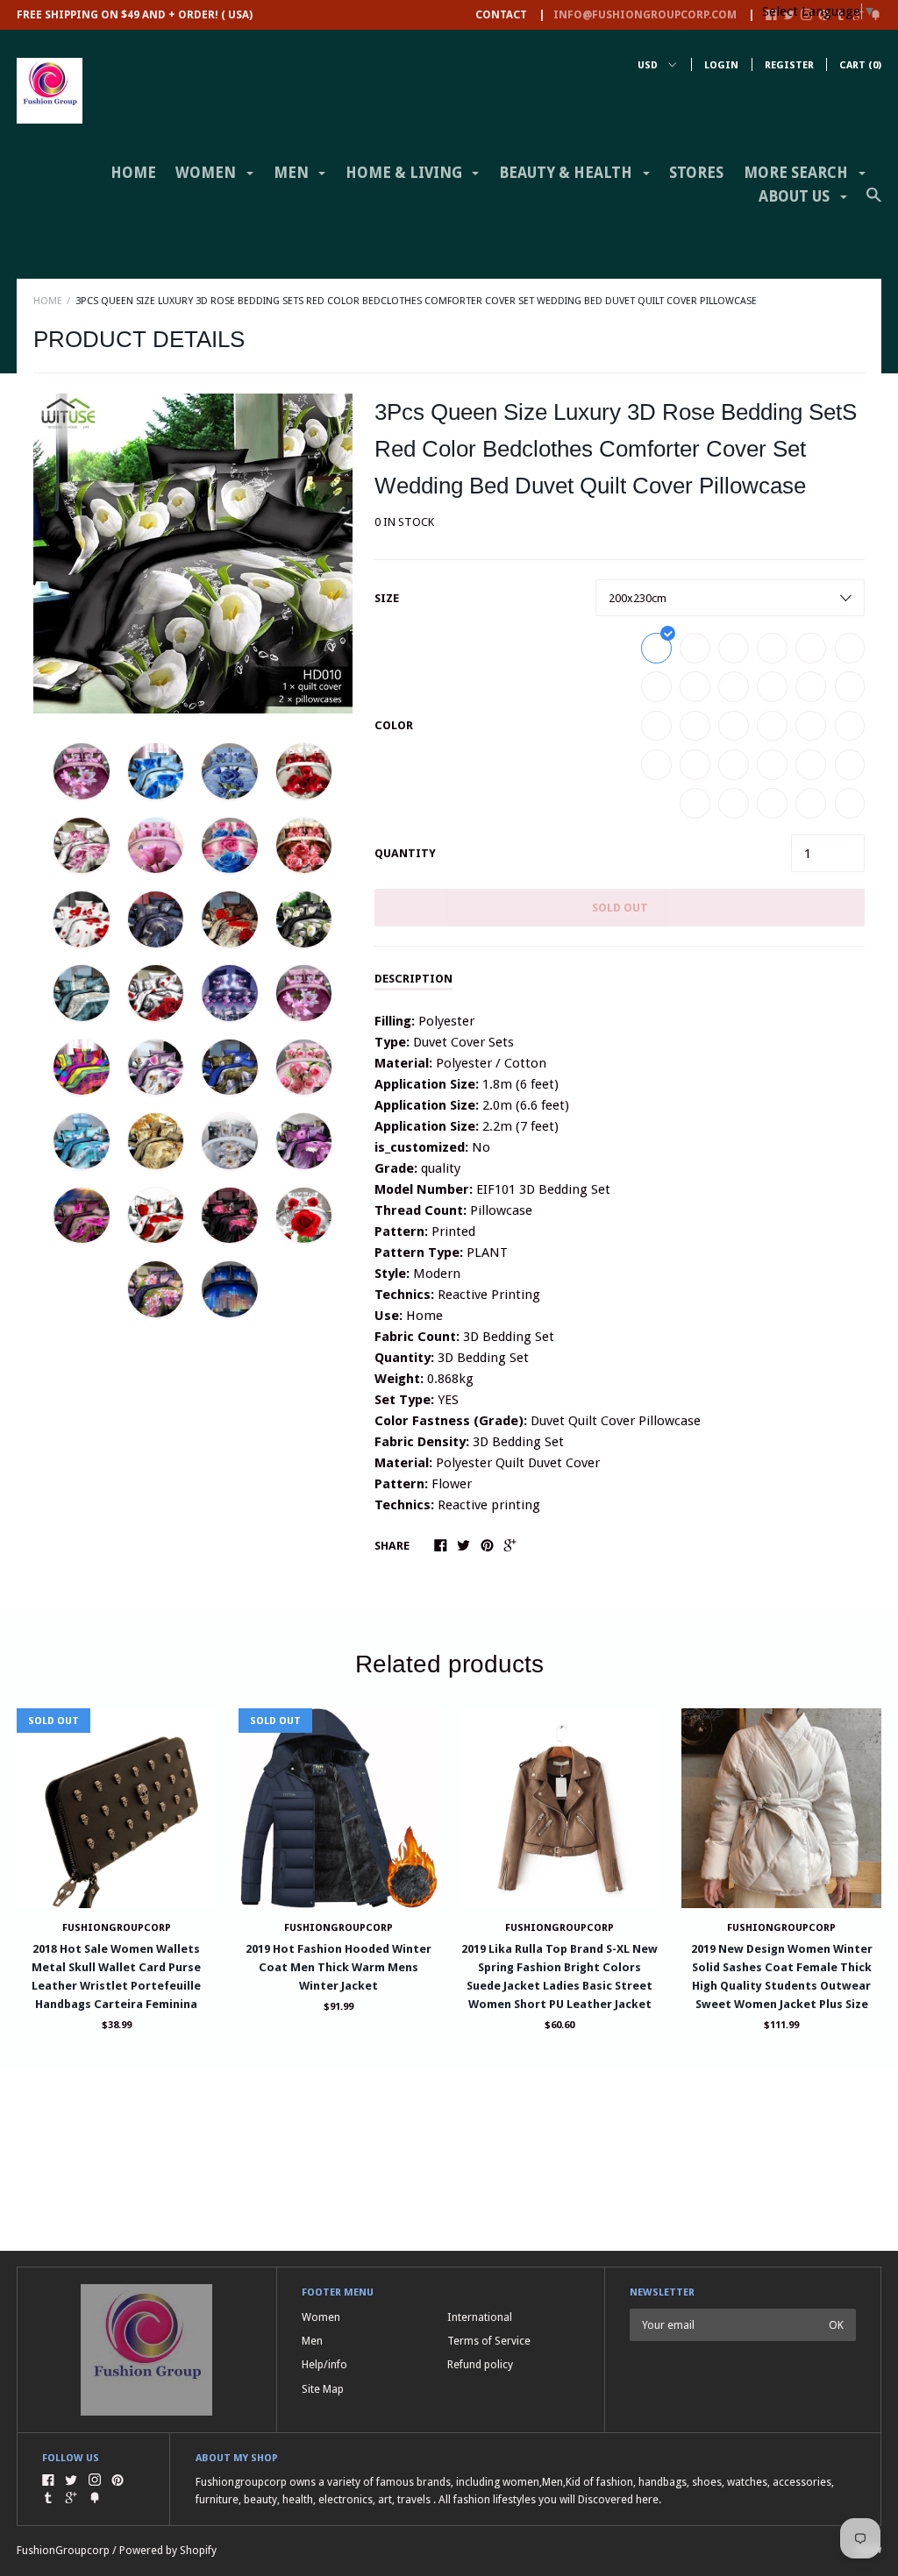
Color (394, 725)
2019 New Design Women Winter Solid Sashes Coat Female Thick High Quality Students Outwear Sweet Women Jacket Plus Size (782, 1976)
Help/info (324, 2364)
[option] (193, 554)
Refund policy (480, 2364)
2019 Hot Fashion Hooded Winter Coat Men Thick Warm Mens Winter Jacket (339, 1967)
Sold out (620, 908)
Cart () (860, 65)
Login (721, 65)
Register (789, 65)
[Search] (874, 202)
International (480, 2317)
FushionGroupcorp (339, 1928)
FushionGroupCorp (117, 1928)
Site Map (323, 2389)
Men (312, 2341)
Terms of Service (489, 2341)
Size (387, 598)
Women (321, 2317)
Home (133, 173)
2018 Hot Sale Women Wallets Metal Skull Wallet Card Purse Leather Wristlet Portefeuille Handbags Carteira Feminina (116, 1976)
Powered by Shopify (168, 2550)
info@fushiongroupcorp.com (645, 15)
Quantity (405, 853)
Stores (696, 173)
